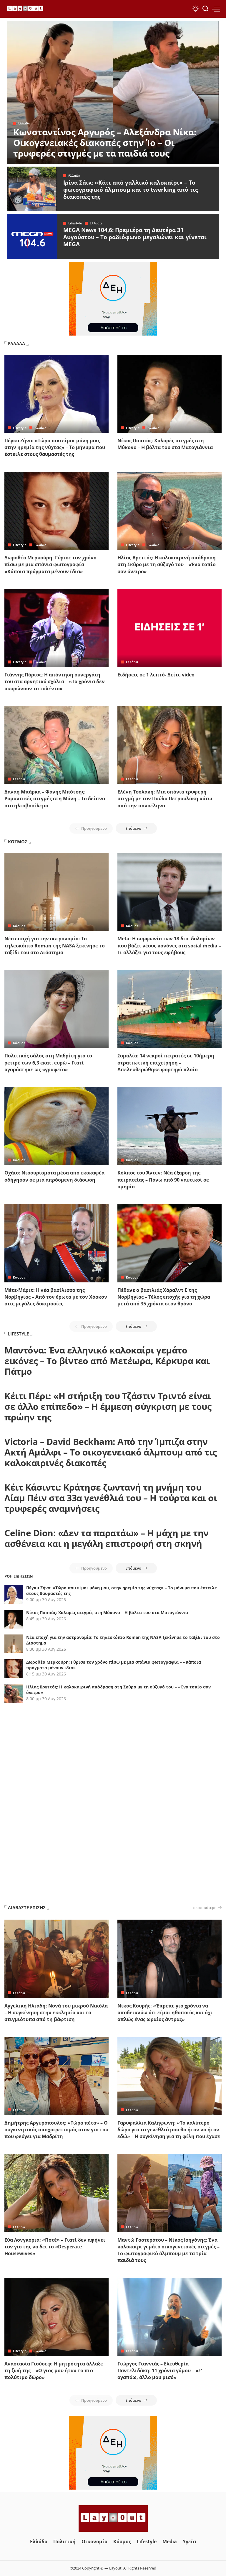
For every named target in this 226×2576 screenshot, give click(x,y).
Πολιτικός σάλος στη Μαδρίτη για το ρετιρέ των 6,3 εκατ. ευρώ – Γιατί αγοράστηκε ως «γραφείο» (48, 1062)
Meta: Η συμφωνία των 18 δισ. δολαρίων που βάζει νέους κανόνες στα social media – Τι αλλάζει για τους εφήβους (169, 945)
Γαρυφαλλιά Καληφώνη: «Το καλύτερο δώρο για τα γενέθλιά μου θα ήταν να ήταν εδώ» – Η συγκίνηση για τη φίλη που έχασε (169, 2130)
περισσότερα (205, 1908)
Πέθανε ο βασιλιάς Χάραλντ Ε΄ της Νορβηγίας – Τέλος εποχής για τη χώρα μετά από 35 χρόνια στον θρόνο (164, 1297)
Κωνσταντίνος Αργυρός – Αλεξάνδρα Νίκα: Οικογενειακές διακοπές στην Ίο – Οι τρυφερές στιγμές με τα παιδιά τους (105, 143)
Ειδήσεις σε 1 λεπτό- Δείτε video (156, 675)
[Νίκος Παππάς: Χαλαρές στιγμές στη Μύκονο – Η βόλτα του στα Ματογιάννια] (169, 394)
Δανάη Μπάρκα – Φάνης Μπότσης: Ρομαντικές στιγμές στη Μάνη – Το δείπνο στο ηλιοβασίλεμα (55, 799)
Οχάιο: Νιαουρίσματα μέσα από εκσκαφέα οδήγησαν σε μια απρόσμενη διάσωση (54, 1176)
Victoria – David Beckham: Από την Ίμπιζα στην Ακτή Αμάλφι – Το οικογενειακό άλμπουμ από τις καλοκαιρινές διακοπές (111, 1452)
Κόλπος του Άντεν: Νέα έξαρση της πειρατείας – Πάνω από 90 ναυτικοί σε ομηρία (163, 1179)
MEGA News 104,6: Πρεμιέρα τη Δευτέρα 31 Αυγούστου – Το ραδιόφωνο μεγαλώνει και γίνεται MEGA (135, 237)
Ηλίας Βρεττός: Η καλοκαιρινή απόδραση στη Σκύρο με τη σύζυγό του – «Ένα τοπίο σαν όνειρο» (167, 564)
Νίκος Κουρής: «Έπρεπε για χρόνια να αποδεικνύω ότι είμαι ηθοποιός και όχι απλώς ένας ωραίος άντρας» (165, 2012)
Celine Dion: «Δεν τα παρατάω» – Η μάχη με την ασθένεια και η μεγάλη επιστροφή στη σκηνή (107, 1538)
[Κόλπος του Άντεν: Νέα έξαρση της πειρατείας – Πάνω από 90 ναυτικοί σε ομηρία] (169, 1126)
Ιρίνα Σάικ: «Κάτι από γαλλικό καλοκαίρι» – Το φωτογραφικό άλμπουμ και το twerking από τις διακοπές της (131, 190)
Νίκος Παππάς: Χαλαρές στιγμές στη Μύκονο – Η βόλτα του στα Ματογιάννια (165, 444)
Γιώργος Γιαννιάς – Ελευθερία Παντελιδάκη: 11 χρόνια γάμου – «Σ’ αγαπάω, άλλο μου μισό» (160, 2370)
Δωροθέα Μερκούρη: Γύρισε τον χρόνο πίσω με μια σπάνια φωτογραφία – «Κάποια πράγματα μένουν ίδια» (50, 564)
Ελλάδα (24, 123)
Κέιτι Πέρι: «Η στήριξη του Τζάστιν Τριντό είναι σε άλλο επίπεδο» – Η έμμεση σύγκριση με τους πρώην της (108, 1406)
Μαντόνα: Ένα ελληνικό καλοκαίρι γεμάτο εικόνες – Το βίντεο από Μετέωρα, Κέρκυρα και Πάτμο (107, 1361)
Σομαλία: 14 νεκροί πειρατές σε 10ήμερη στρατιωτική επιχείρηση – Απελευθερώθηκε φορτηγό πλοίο (166, 1062)
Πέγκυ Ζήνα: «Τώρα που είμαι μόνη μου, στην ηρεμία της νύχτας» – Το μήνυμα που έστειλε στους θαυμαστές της (55, 447)
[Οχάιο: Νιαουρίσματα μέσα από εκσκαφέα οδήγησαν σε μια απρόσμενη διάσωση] (56, 1126)
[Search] (205, 9)
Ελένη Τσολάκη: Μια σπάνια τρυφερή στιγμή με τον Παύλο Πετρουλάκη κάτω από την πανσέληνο (165, 799)
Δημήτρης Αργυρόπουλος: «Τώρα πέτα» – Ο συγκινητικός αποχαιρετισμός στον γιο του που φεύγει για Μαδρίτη (56, 2130)
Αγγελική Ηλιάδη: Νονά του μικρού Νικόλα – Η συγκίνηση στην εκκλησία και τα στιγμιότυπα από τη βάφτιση (56, 2012)
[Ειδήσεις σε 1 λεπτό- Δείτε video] (169, 628)
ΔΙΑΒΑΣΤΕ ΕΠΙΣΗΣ (27, 1908)
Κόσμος (19, 926)
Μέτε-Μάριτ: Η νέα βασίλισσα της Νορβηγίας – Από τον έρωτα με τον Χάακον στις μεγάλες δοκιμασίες (56, 1297)
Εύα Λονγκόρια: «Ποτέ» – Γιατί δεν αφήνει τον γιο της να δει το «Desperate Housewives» (55, 2247)
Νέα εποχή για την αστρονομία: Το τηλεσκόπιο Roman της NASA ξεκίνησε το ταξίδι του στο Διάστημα (55, 945)
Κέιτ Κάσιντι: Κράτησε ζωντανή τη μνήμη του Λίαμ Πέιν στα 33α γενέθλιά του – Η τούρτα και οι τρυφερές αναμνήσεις (111, 1498)
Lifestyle (75, 223)
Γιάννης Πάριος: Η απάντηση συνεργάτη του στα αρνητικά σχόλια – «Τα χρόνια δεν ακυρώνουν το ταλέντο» (55, 681)
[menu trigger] (216, 9)
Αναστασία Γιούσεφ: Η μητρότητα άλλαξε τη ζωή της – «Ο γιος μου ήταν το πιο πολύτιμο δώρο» (54, 2370)
